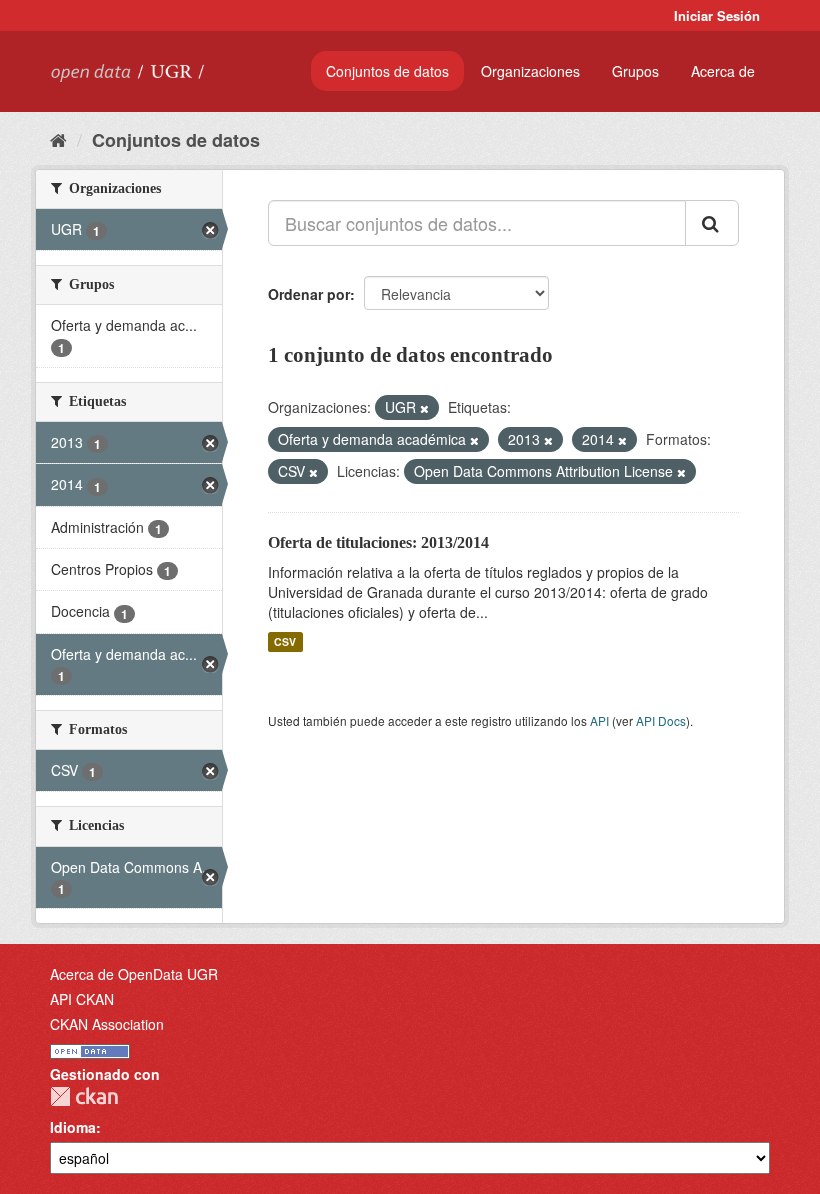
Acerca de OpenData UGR (134, 974)
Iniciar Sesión (717, 15)
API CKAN (82, 999)
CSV (285, 641)
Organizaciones (530, 71)
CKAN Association (107, 1024)
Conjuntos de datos (387, 71)
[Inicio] (58, 139)
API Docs (661, 720)
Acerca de (723, 71)
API (599, 720)
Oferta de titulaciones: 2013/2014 (378, 542)
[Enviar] (712, 223)
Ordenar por (309, 294)
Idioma (73, 1127)
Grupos (635, 71)
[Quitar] (424, 408)
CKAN (84, 1096)
